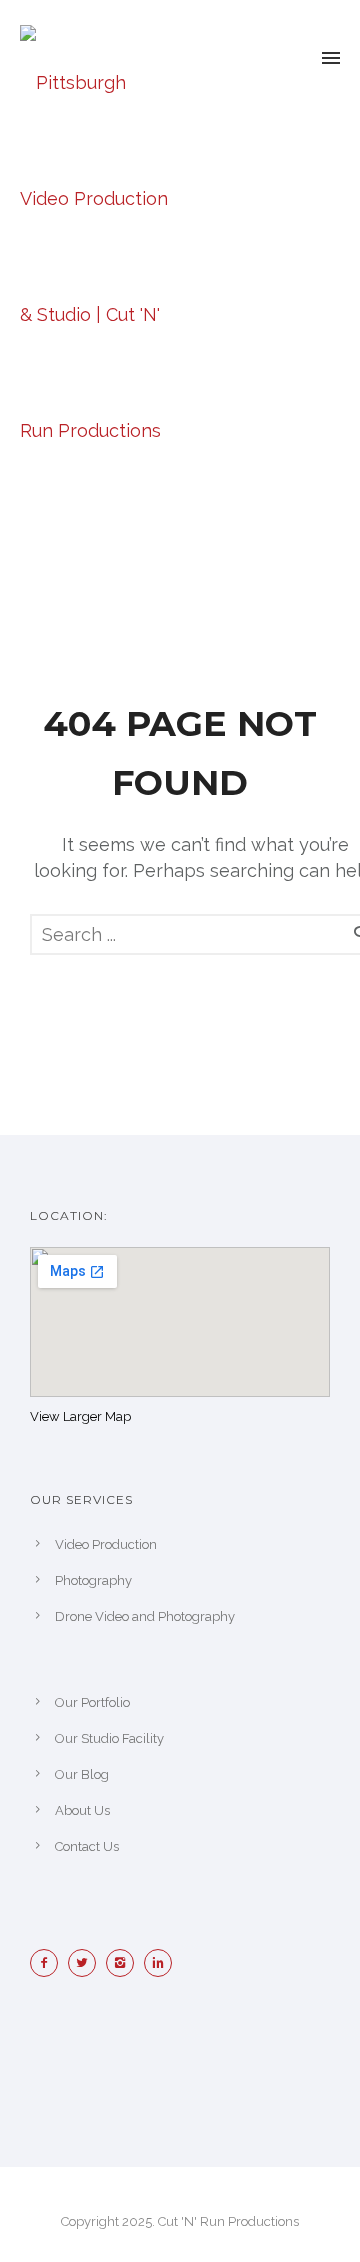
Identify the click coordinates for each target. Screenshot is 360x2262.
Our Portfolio (92, 1702)
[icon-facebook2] (49, 1963)
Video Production (106, 1544)
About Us (82, 1810)
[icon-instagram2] (125, 1963)
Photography (93, 1580)
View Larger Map (80, 1416)
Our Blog (82, 1774)
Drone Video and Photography (145, 1616)
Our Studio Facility (109, 1738)
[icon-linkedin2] (163, 1963)
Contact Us (87, 1846)
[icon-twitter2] (87, 1963)
